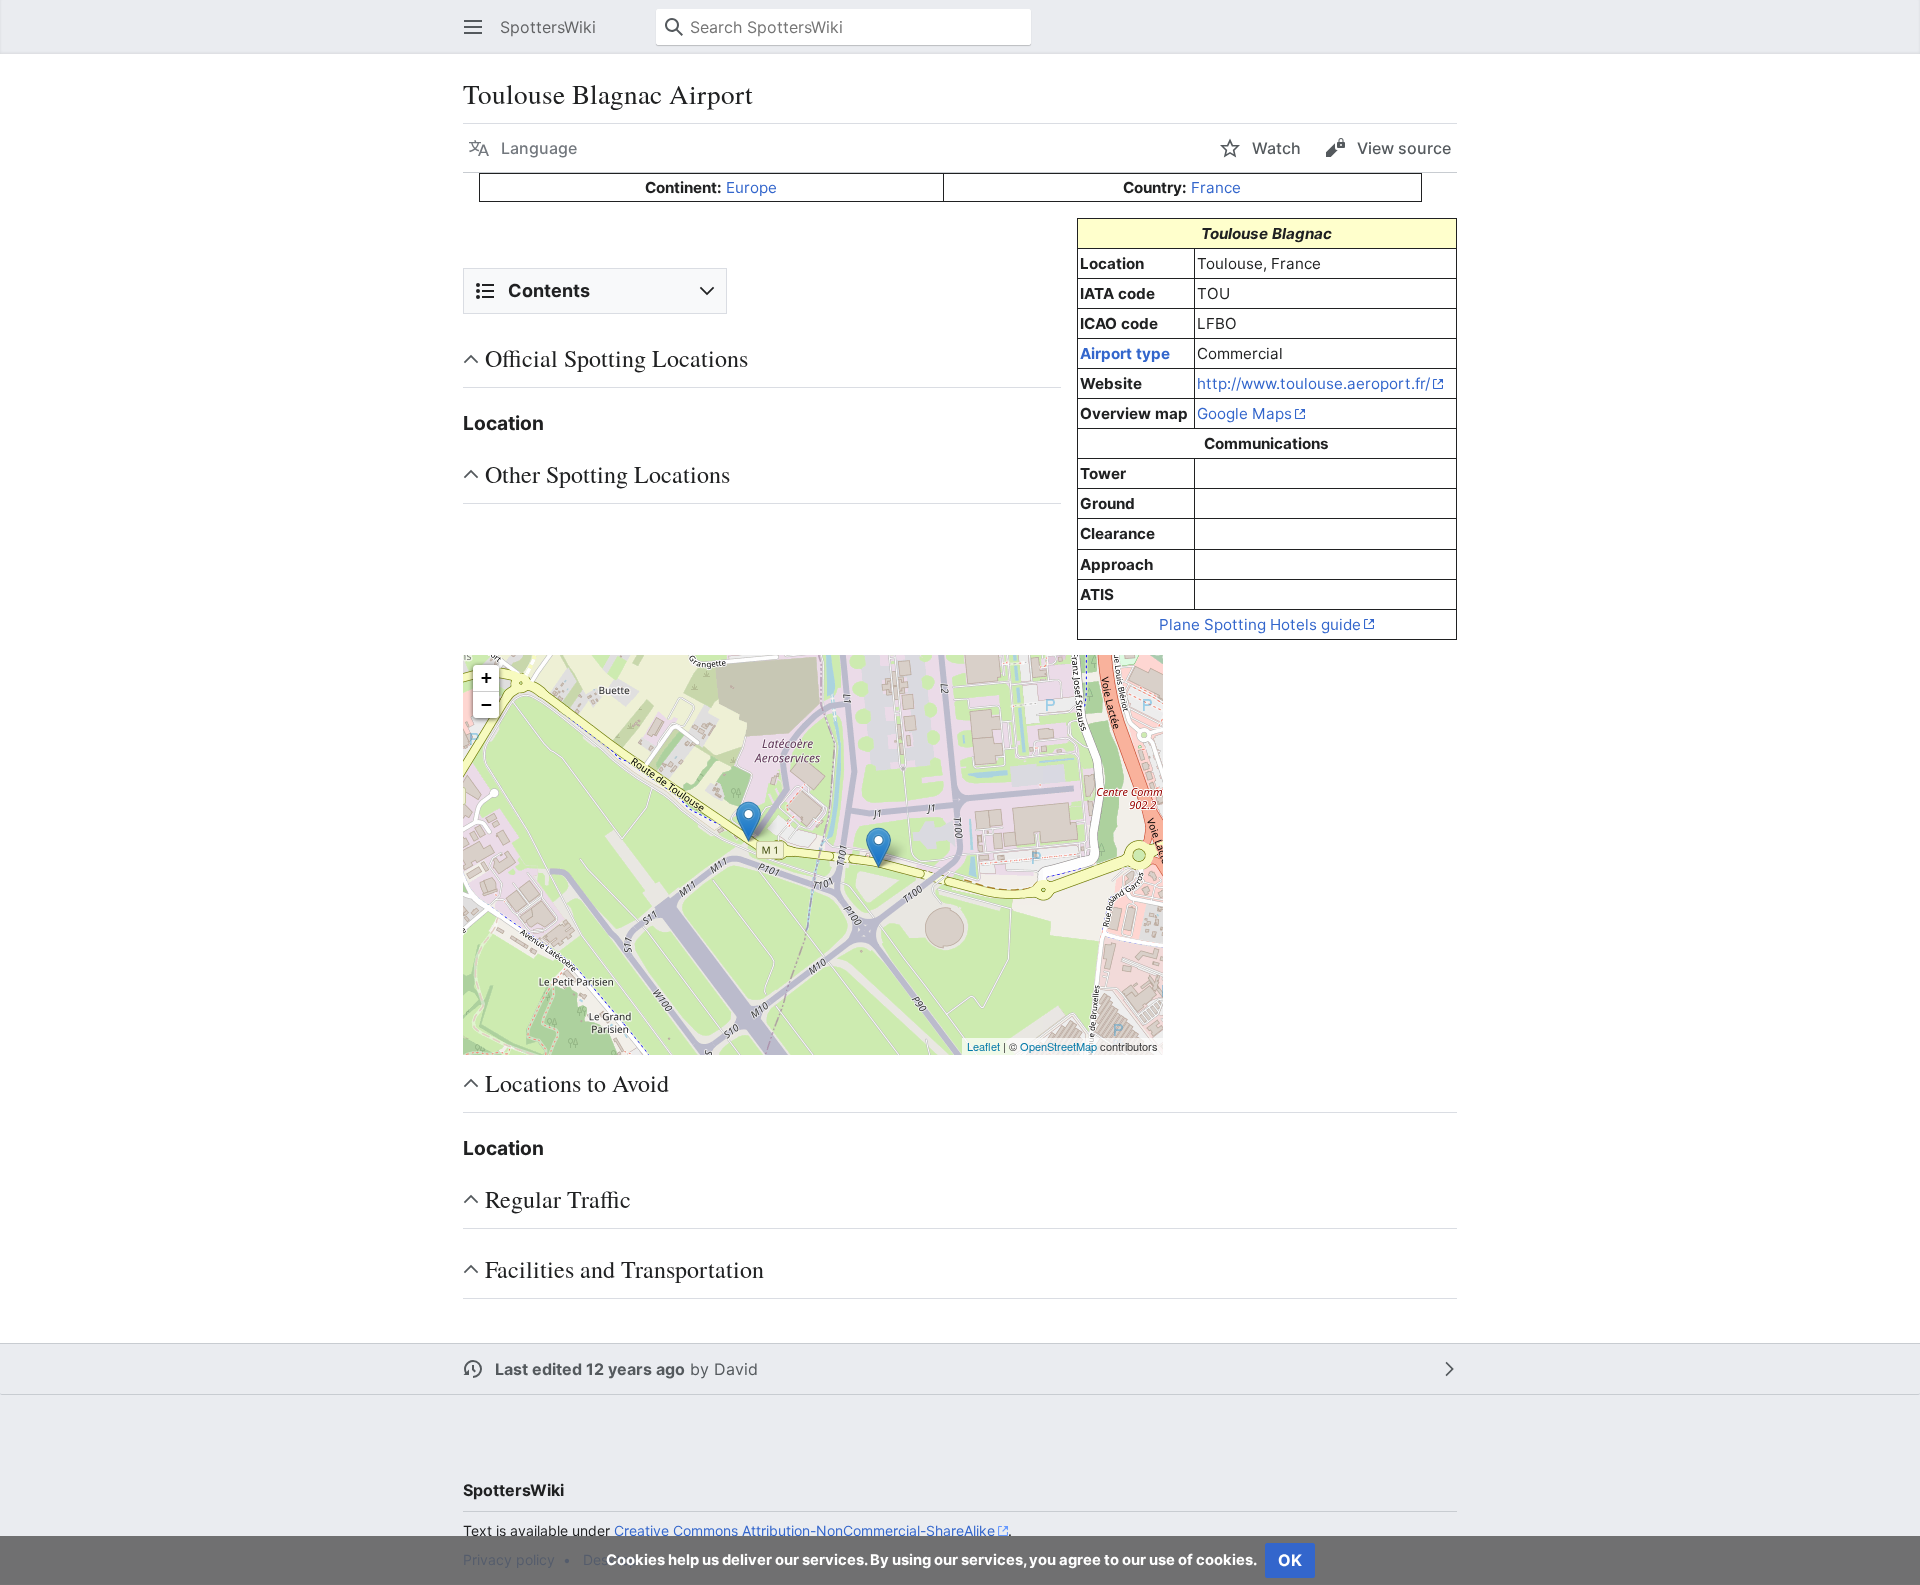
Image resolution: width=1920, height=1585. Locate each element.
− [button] (486, 704)
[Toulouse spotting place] (748, 821)
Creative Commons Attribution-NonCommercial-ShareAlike (804, 1530)
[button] (473, 27)
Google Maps (1244, 413)
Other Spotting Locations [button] (607, 474)
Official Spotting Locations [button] (616, 358)
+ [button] (486, 677)
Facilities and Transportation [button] (624, 1269)
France (1216, 187)
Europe (751, 187)
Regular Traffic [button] (558, 1199)
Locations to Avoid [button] (577, 1083)
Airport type (1125, 353)
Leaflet (983, 1046)
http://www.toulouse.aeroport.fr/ (1313, 383)
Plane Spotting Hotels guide (1260, 624)
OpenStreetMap (1058, 1046)
